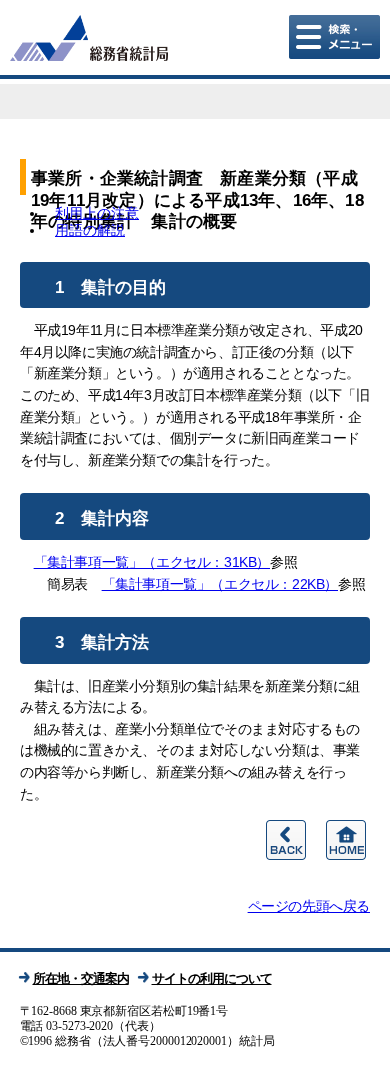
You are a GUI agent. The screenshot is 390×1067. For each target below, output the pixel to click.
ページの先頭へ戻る (309, 906)
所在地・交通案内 (81, 978)
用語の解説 (90, 230)
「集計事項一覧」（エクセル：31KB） (152, 562)
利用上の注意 (97, 213)
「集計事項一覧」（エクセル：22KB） (220, 584)
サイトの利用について (212, 978)
